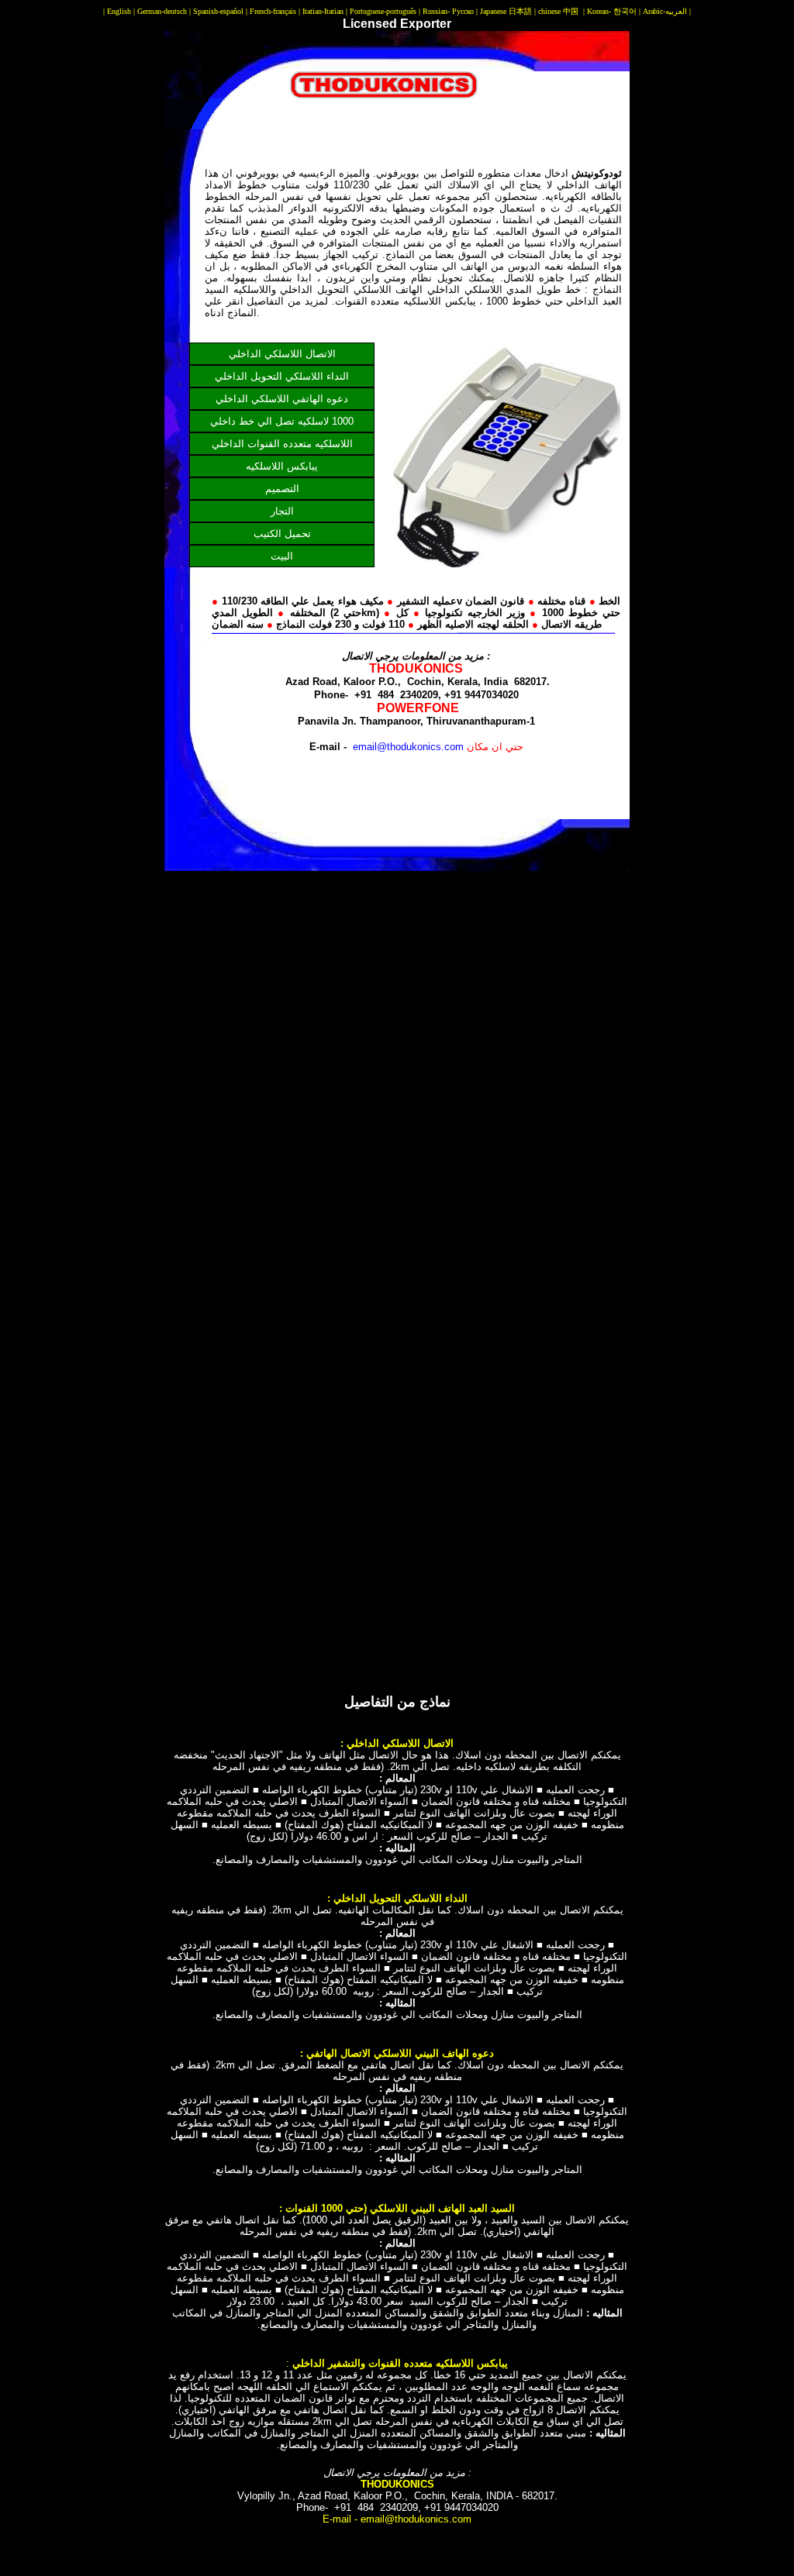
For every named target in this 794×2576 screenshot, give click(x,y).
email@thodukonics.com (410, 747)
